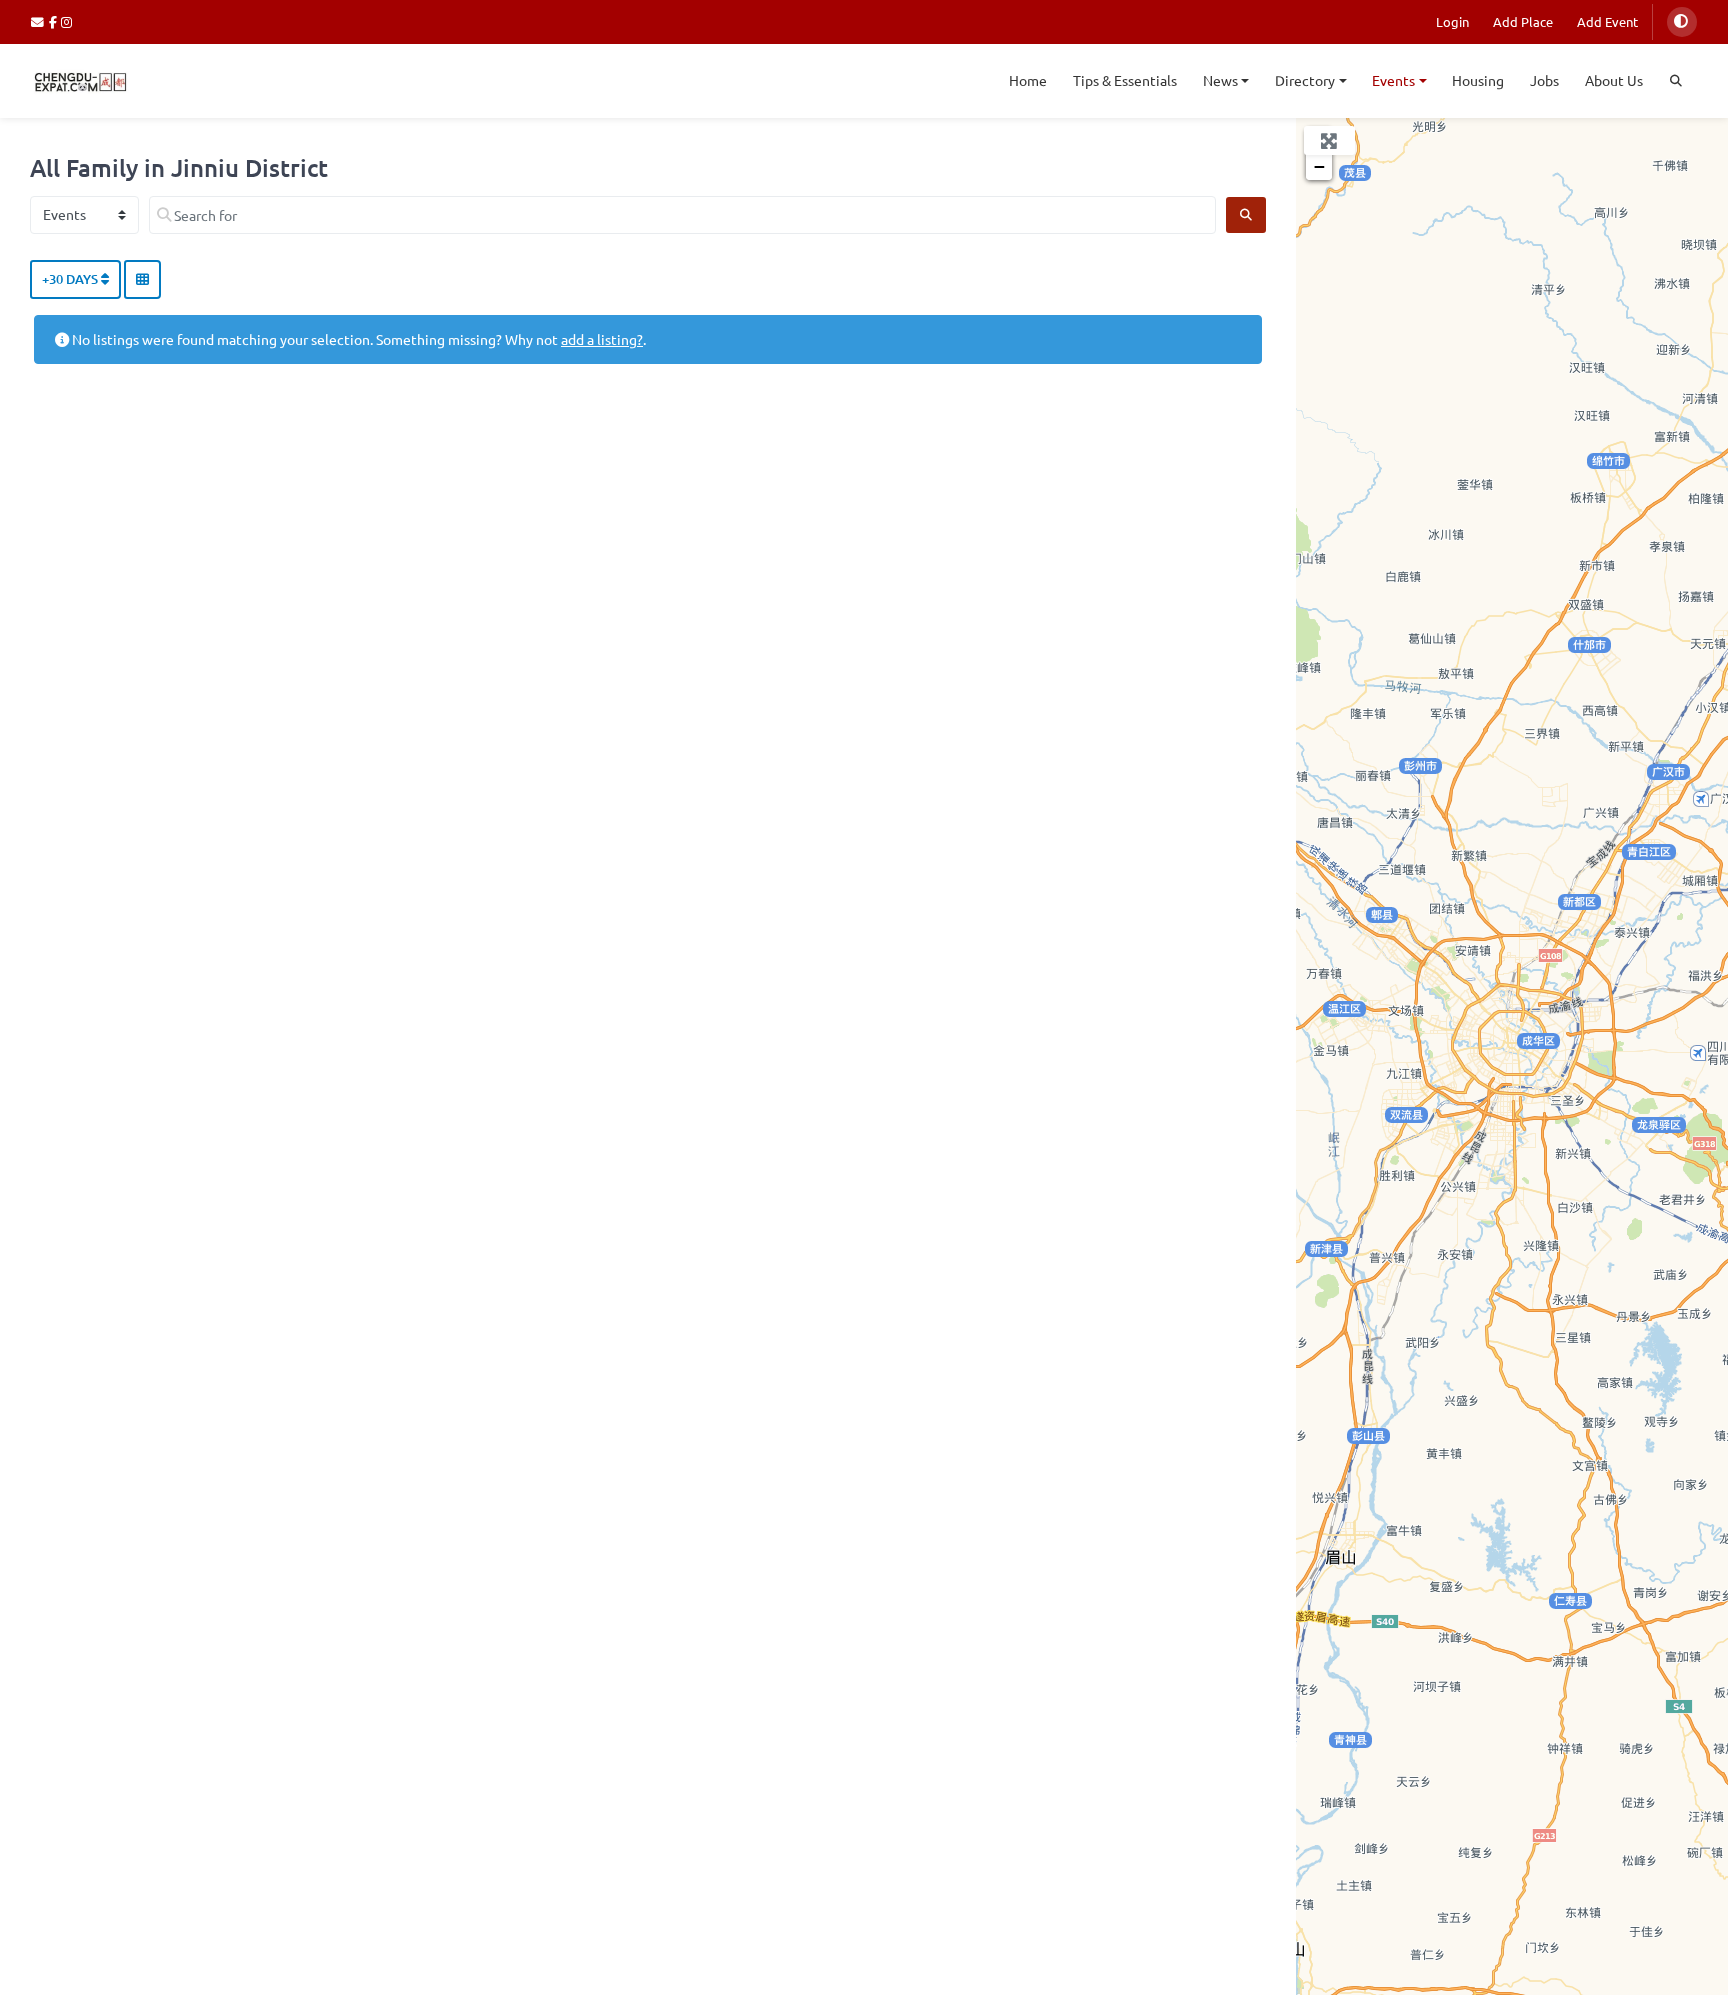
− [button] (1319, 166)
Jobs (1544, 80)
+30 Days (71, 279)
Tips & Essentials (1125, 80)
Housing (1478, 80)
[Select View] (142, 280)
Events (1393, 80)
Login (1452, 21)
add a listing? (602, 339)
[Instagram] (67, 21)
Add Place (1523, 21)
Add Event (1607, 21)
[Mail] (40, 21)
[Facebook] (55, 21)
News (1220, 80)
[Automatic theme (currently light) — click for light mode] (1682, 22)
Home (1028, 80)
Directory (1305, 80)
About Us (1614, 80)
